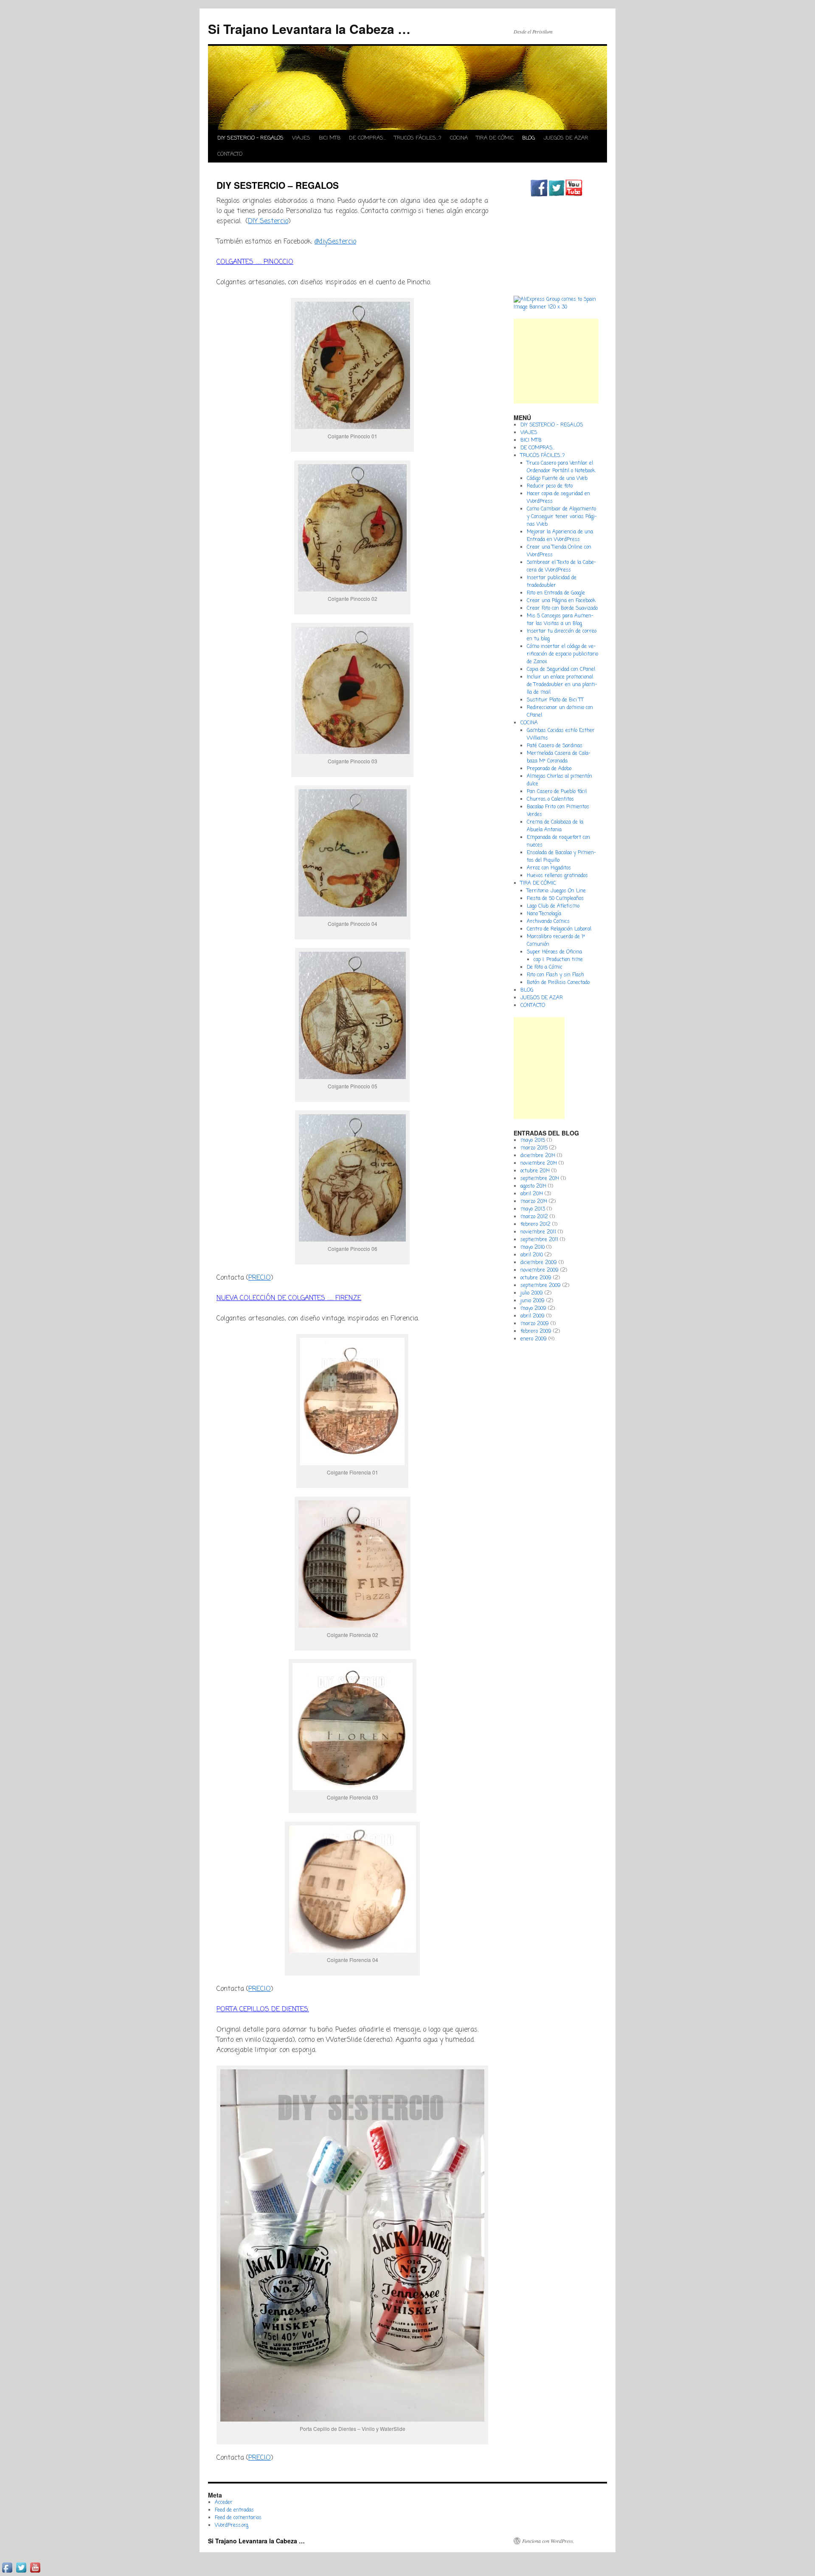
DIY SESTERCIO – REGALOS (250, 138)
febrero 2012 (535, 1225)
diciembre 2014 (538, 1156)
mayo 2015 (533, 1141)
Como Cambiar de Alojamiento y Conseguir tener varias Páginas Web (562, 517)
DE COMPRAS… (367, 138)
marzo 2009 (535, 1324)
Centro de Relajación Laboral (559, 929)
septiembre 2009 (541, 1286)
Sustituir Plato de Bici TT (555, 700)
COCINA (459, 138)
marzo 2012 (534, 1217)
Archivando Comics (548, 922)
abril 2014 (532, 1194)
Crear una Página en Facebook (561, 601)
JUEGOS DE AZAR (566, 138)
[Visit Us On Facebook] (539, 195)
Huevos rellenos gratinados (557, 876)
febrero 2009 (536, 1331)
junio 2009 (533, 1301)
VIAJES (301, 138)
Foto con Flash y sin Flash (555, 975)
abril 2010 (532, 1255)
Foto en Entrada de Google (556, 593)
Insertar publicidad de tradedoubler (552, 582)
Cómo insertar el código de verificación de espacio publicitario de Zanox (562, 654)
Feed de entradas (234, 2510)
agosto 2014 (533, 1186)
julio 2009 (532, 1293)
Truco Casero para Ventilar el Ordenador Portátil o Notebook (561, 467)
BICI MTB (330, 138)
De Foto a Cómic (545, 967)
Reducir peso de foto (550, 486)
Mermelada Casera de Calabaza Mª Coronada (559, 757)
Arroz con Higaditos (549, 868)
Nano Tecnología (544, 914)
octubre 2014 (535, 1171)
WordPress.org (232, 2526)
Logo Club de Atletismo (553, 906)
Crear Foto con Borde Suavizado (562, 608)
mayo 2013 (533, 1209)
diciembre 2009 (539, 1263)
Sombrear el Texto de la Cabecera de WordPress (561, 566)
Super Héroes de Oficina (554, 952)
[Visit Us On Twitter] (556, 195)
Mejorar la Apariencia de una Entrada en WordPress (560, 536)
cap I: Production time (558, 960)
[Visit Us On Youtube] (574, 195)
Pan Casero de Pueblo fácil (557, 792)
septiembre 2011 (539, 1240)
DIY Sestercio (268, 221)
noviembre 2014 (539, 1163)
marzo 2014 (534, 1202)
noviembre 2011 (538, 1232)
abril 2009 (533, 1316)
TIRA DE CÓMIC (495, 138)
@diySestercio (335, 242)
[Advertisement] (556, 361)
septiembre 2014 (540, 1179)
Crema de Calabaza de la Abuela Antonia (555, 826)
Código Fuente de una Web (557, 479)
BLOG (528, 138)
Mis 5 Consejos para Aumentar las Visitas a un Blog (560, 620)
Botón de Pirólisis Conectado (558, 983)
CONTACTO (230, 154)
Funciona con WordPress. (548, 2541)
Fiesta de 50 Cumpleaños (555, 899)
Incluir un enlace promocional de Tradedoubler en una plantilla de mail (562, 685)
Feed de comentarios (238, 2518)
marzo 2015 (534, 1148)
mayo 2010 (533, 1247)
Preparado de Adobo (549, 769)
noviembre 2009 (540, 1270)
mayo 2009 (533, 1309)
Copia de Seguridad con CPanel (561, 670)
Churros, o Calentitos (550, 799)
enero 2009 (534, 1339)
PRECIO (260, 1278)
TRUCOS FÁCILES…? (418, 138)
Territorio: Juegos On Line (556, 891)
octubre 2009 (536, 1278)
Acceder (224, 2503)
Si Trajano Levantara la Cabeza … (309, 29)
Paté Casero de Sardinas (555, 746)
